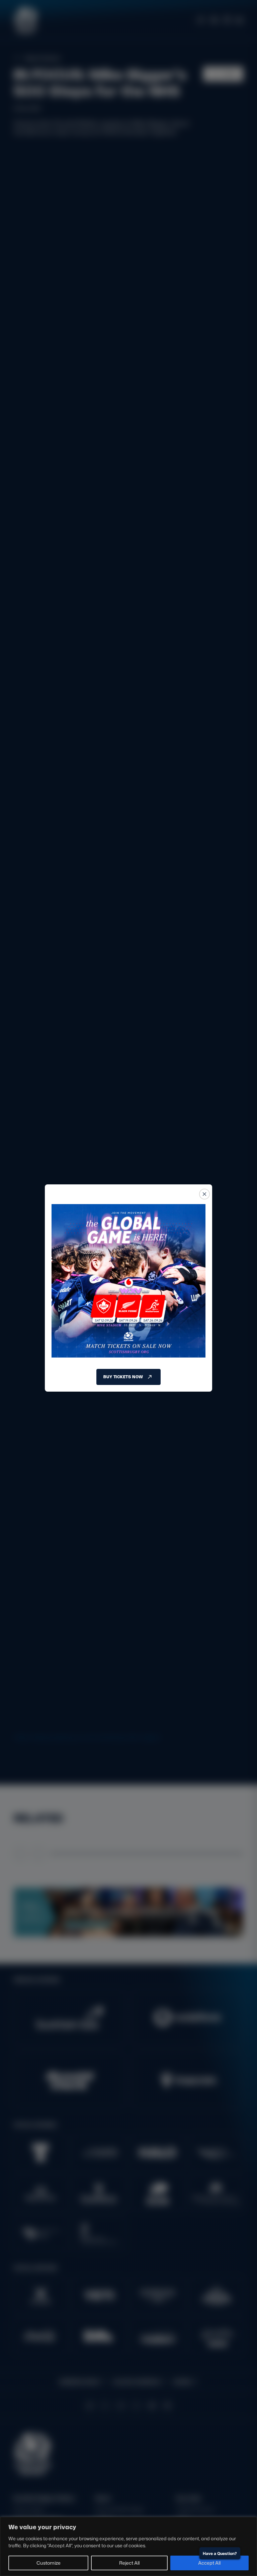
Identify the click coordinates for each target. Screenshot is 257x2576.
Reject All (129, 2563)
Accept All (209, 2563)
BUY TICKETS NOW (123, 1377)
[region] (128, 2546)
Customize (49, 2563)
